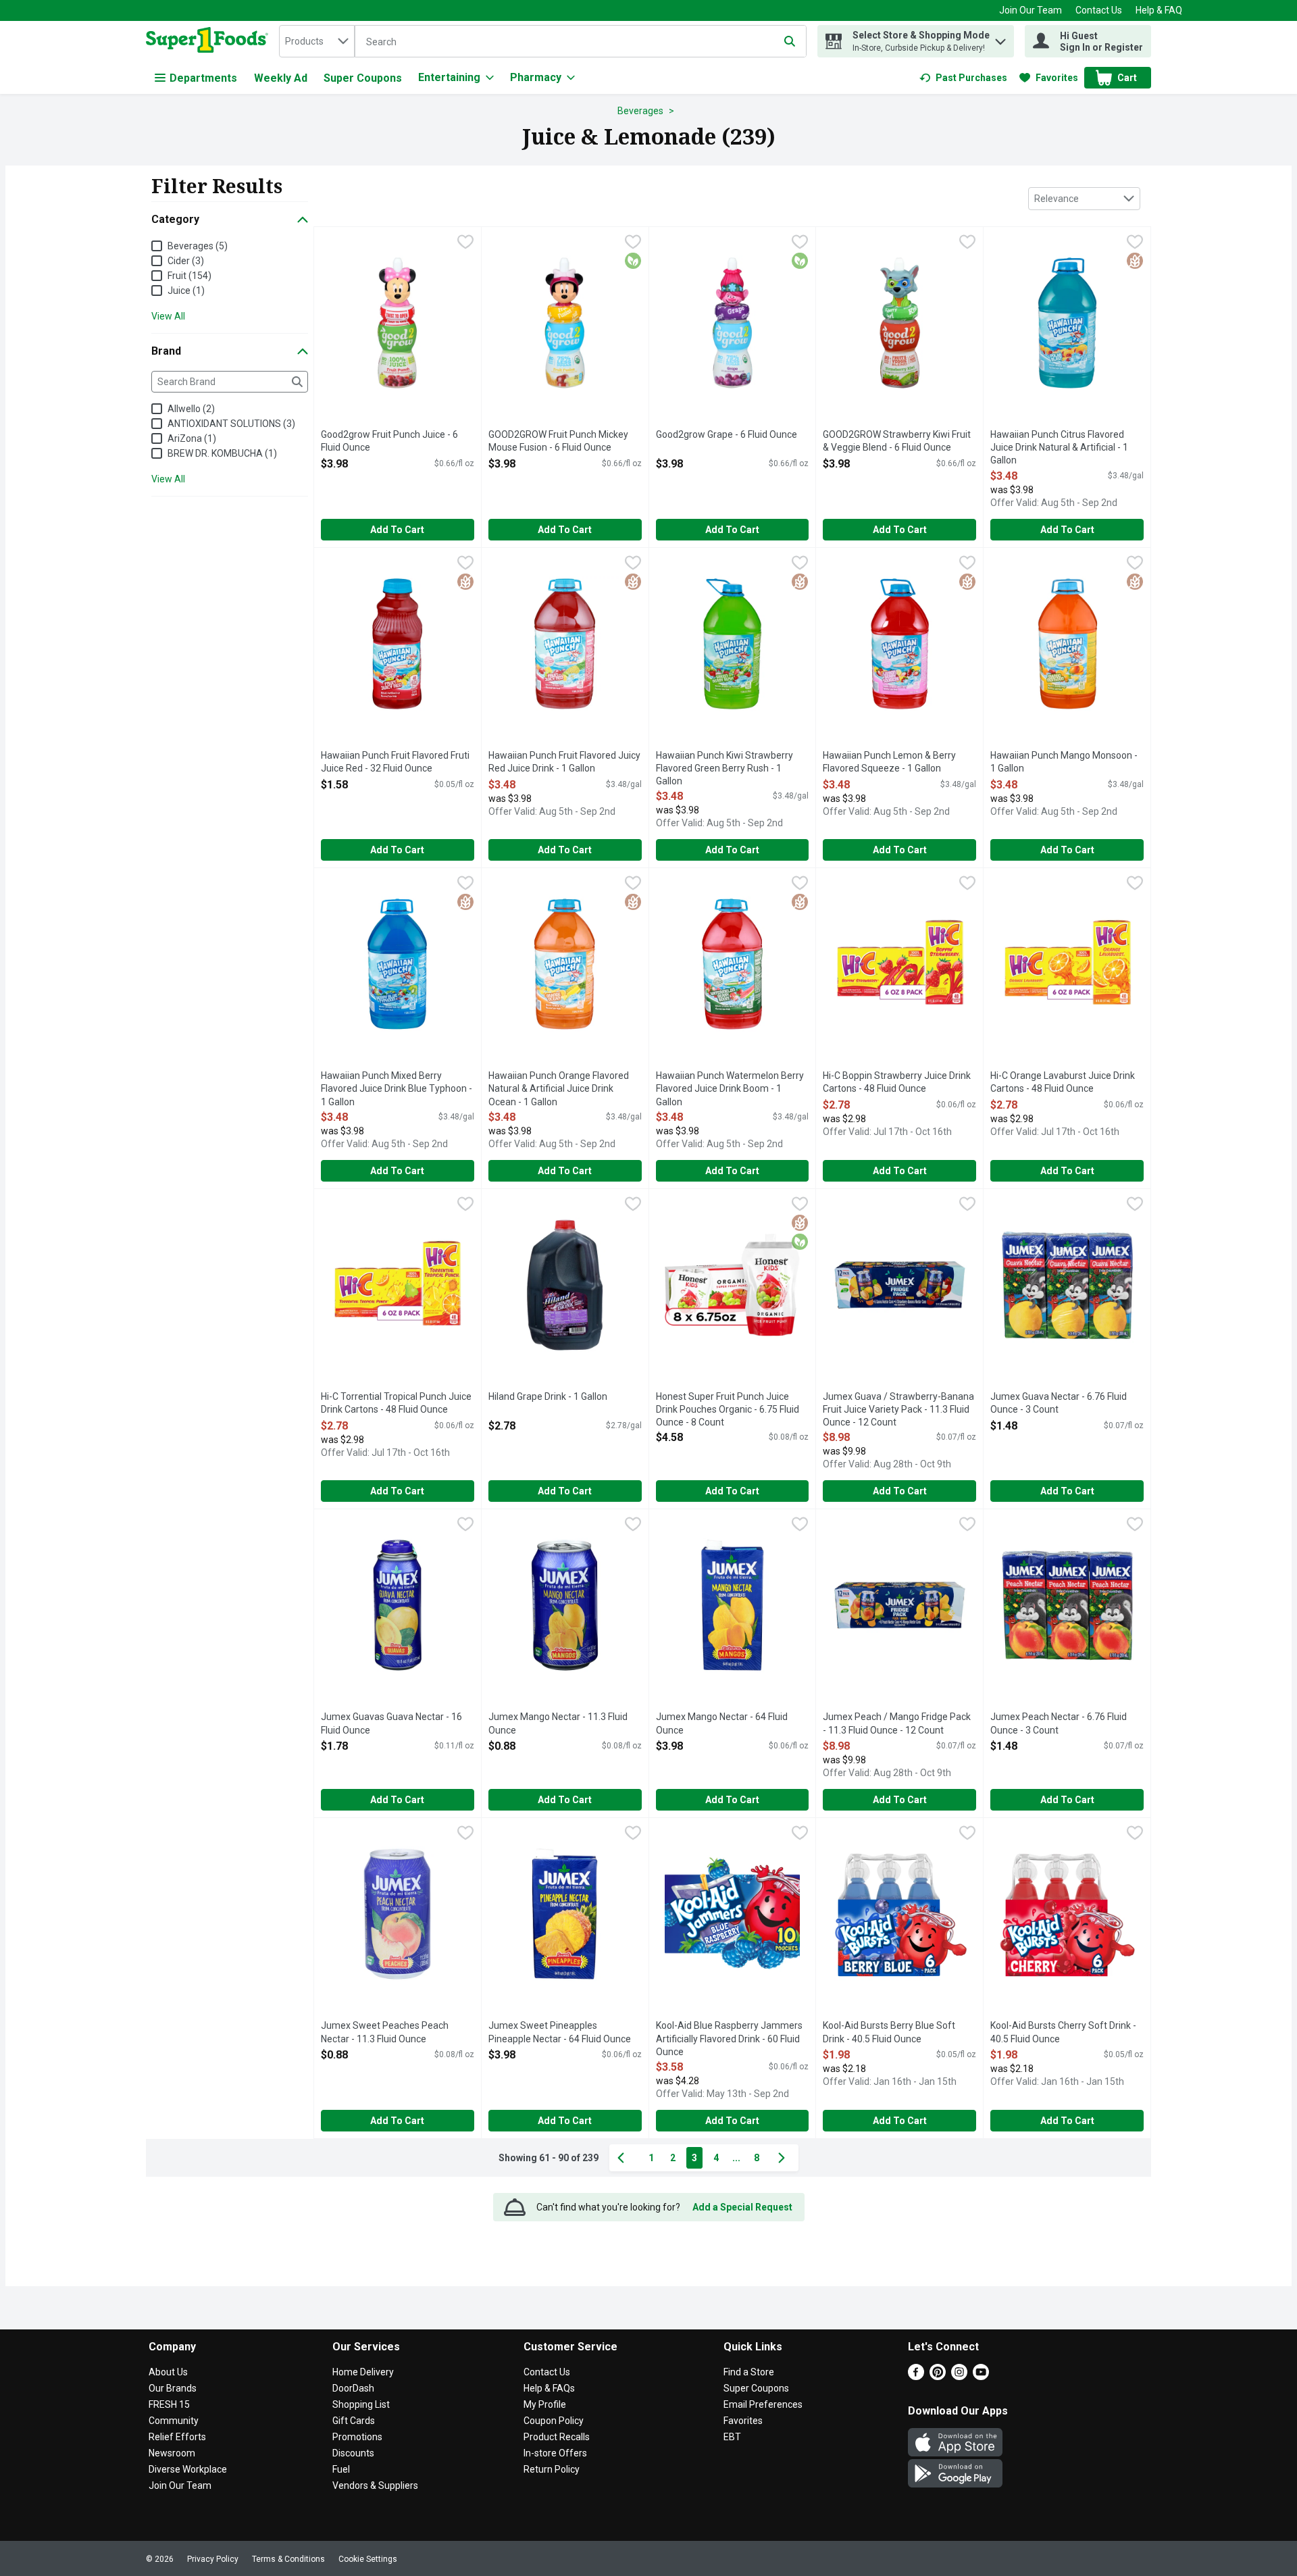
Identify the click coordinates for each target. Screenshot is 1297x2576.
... (736, 2158)
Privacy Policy (213, 2559)
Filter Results (217, 186)
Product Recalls (557, 2437)
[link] (963, 78)
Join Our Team (1031, 10)
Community (174, 2421)
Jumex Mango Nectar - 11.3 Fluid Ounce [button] (558, 1724)
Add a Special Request (742, 2207)
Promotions (357, 2437)
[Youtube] (981, 2376)
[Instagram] (959, 2376)
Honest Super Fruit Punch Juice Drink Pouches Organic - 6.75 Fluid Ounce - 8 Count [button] (728, 1410)
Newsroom (172, 2453)
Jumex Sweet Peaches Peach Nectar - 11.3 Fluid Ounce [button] (385, 2032)
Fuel (341, 2469)
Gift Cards (354, 2421)
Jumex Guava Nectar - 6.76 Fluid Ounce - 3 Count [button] (1059, 1404)
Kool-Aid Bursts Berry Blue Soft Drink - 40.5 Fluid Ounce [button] (889, 2032)
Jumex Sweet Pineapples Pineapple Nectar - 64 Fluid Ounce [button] (560, 2032)
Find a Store (749, 2372)
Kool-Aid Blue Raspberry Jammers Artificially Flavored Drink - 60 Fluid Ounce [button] (729, 2039)
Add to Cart (397, 530)
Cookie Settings (368, 2559)
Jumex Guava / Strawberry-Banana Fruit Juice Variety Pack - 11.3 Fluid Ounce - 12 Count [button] (898, 1410)
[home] (210, 41)
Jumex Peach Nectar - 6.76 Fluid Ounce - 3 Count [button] (1059, 1724)
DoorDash (353, 2388)
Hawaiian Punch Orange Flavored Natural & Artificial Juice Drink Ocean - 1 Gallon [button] (559, 1089)
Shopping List (361, 2404)
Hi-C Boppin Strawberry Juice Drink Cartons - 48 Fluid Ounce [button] (897, 1083)
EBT (732, 2437)
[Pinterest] (938, 2376)
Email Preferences (763, 2404)
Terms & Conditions (288, 2559)
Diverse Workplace (188, 2469)
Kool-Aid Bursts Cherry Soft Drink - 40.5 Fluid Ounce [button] (1063, 2032)
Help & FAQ (1159, 10)
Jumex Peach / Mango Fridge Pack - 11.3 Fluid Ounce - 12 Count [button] (897, 1724)
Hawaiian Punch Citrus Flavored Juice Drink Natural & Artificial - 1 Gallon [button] (1059, 448)
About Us (168, 2372)
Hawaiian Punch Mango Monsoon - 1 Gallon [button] (1064, 762)
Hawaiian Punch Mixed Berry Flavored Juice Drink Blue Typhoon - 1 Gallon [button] (397, 1089)
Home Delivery (363, 2372)
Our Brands (173, 2388)
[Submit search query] (790, 41)
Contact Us (1099, 10)
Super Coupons (363, 78)
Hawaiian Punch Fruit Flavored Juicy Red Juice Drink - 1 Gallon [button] (564, 762)
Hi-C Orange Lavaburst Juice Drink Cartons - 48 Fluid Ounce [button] (1063, 1083)
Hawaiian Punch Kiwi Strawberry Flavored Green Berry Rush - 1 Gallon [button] (724, 769)
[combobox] (317, 41)
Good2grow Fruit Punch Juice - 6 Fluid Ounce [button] (389, 441)
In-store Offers (555, 2453)
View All (168, 316)
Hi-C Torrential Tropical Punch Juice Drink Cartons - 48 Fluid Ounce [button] (396, 1404)
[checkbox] (465, 243)
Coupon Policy (554, 2421)
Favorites (743, 2421)
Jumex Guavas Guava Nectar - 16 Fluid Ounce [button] (391, 1724)
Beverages (640, 111)
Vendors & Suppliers (375, 2485)
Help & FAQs (549, 2388)
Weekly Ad (281, 78)
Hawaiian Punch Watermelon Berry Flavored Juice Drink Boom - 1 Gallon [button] (730, 1089)
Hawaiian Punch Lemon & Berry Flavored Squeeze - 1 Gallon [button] (889, 762)
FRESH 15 (169, 2404)
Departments (203, 78)
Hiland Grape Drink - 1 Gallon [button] (548, 1397)
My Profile (545, 2404)
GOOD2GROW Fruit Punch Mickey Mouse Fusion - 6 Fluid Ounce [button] (558, 441)
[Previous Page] (624, 2158)
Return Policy (552, 2469)
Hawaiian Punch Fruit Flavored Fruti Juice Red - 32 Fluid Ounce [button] (395, 762)
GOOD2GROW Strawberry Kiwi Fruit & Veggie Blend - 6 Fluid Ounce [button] (897, 441)
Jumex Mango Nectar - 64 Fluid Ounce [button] (722, 1724)
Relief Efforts (177, 2437)
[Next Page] (784, 2158)
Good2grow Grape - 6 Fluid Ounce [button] (727, 435)
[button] (1000, 38)
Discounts (353, 2453)
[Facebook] (916, 2376)
